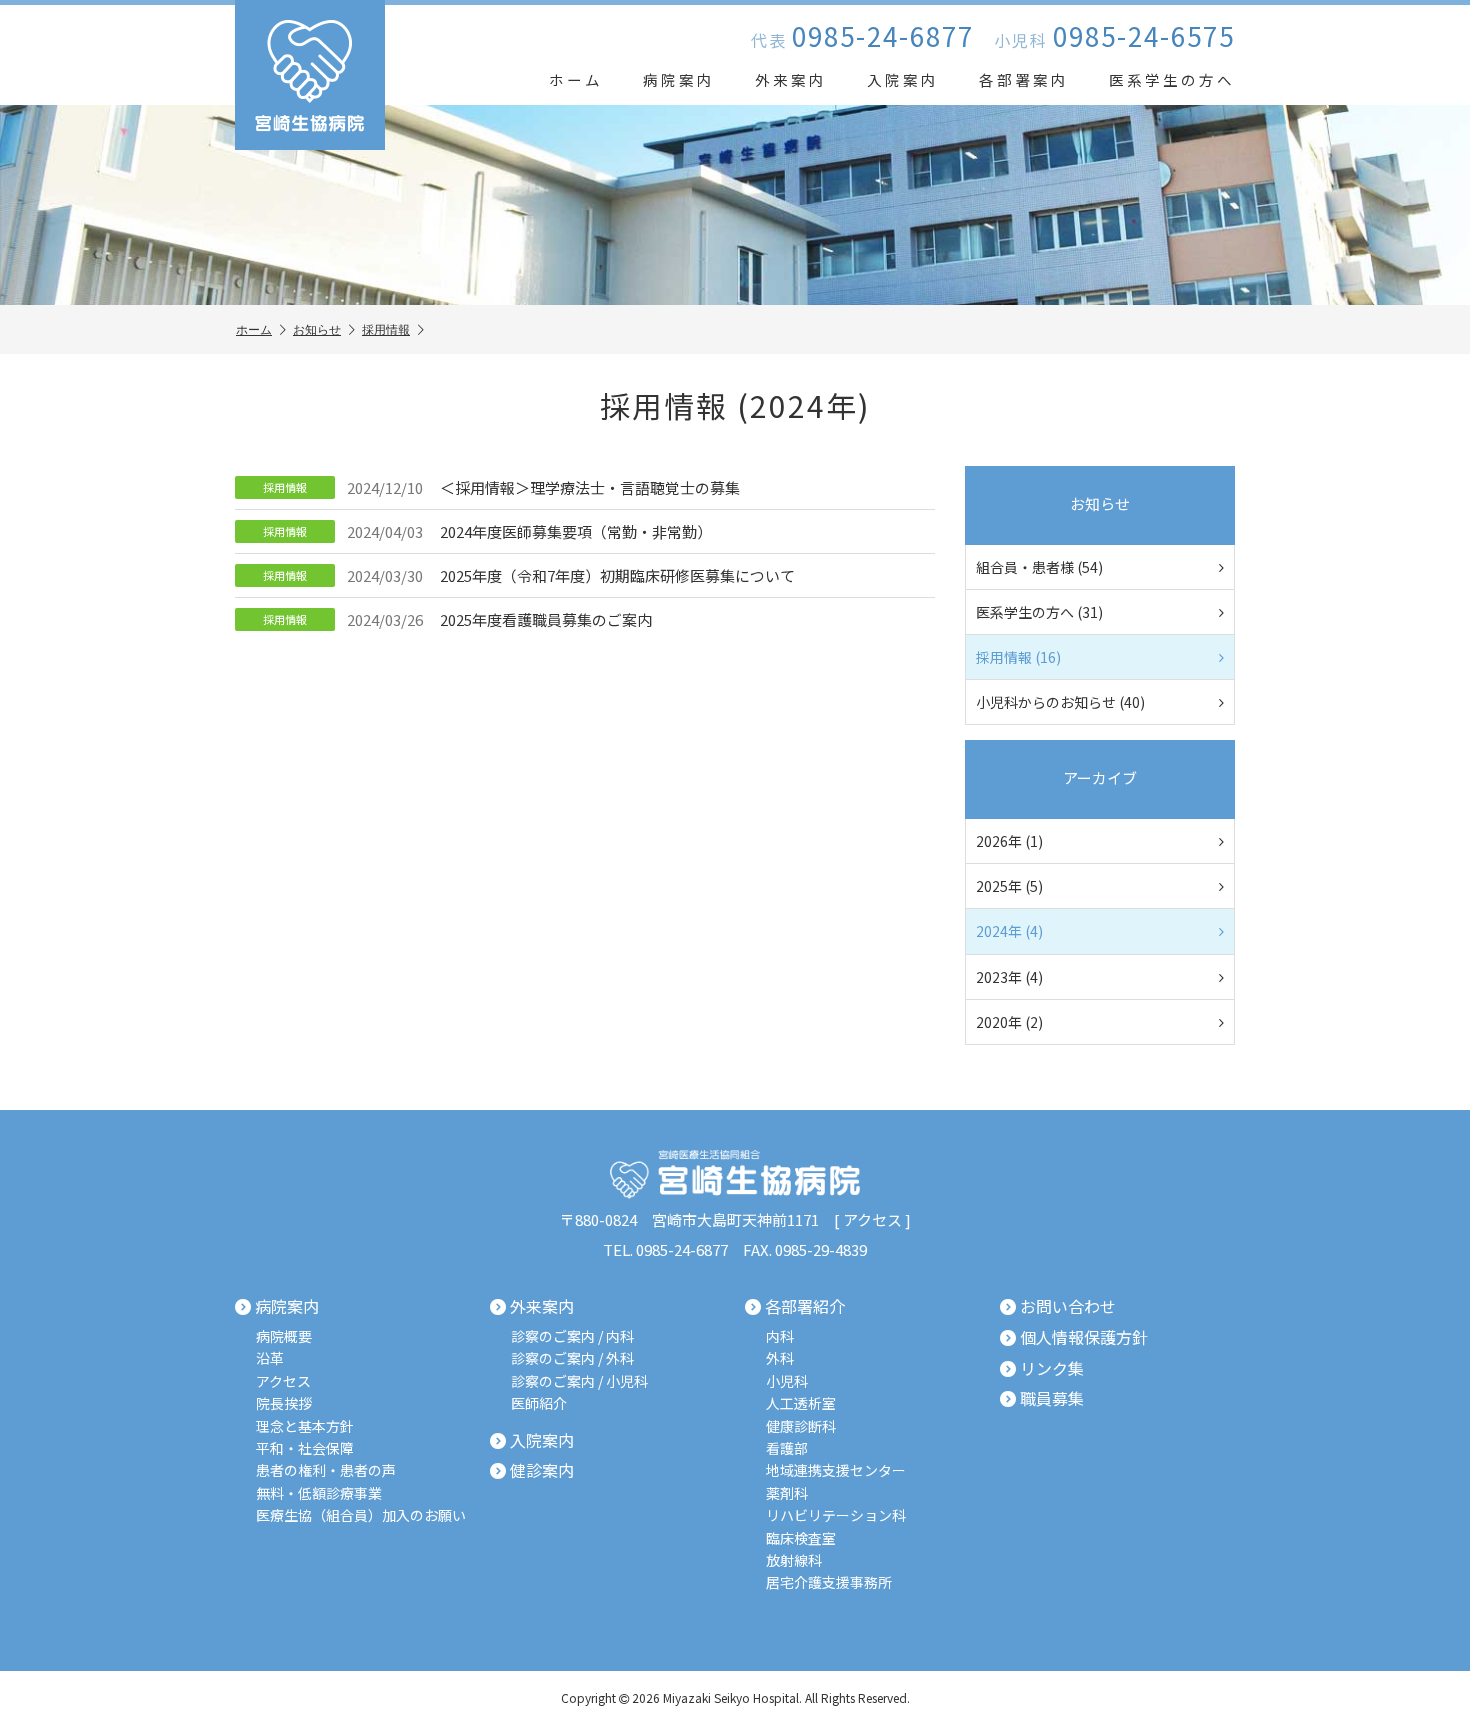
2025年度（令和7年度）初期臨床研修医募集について (529, 575)
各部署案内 (1024, 79)
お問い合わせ (1068, 1307)
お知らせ (317, 329)
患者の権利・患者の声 (326, 1470)
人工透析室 (801, 1403)
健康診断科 (801, 1426)
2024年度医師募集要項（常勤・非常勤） (487, 531)
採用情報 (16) (1018, 657)
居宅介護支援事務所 (829, 1582)
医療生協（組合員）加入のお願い (361, 1515)
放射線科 (794, 1560)
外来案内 (791, 79)
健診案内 (542, 1471)
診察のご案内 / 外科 (572, 1358)
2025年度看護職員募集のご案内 (457, 619)
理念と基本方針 (305, 1426)
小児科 (787, 1381)
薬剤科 (787, 1493)
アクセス (872, 1219)
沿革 (270, 1358)
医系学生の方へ (1172, 79)
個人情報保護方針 (1084, 1338)
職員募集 (1052, 1399)
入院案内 (903, 79)
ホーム (576, 79)
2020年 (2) (1009, 1022)
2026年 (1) (1009, 841)
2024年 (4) (1009, 931)
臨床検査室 (801, 1538)
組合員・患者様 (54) (1039, 567)
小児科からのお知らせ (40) (1060, 702)
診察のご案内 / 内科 (572, 1336)
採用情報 (386, 329)
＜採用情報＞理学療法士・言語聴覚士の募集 (501, 487)
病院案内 (679, 79)
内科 (780, 1336)
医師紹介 (539, 1403)
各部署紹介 (805, 1307)
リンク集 (1052, 1369)
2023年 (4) (1009, 977)
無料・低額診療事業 (319, 1493)
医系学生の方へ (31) (1039, 612)
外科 (780, 1358)
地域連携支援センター (836, 1470)
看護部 (787, 1448)
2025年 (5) (1009, 886)
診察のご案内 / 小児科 (579, 1381)
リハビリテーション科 (836, 1515)
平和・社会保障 (305, 1448)
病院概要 (284, 1336)
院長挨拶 (284, 1403)
